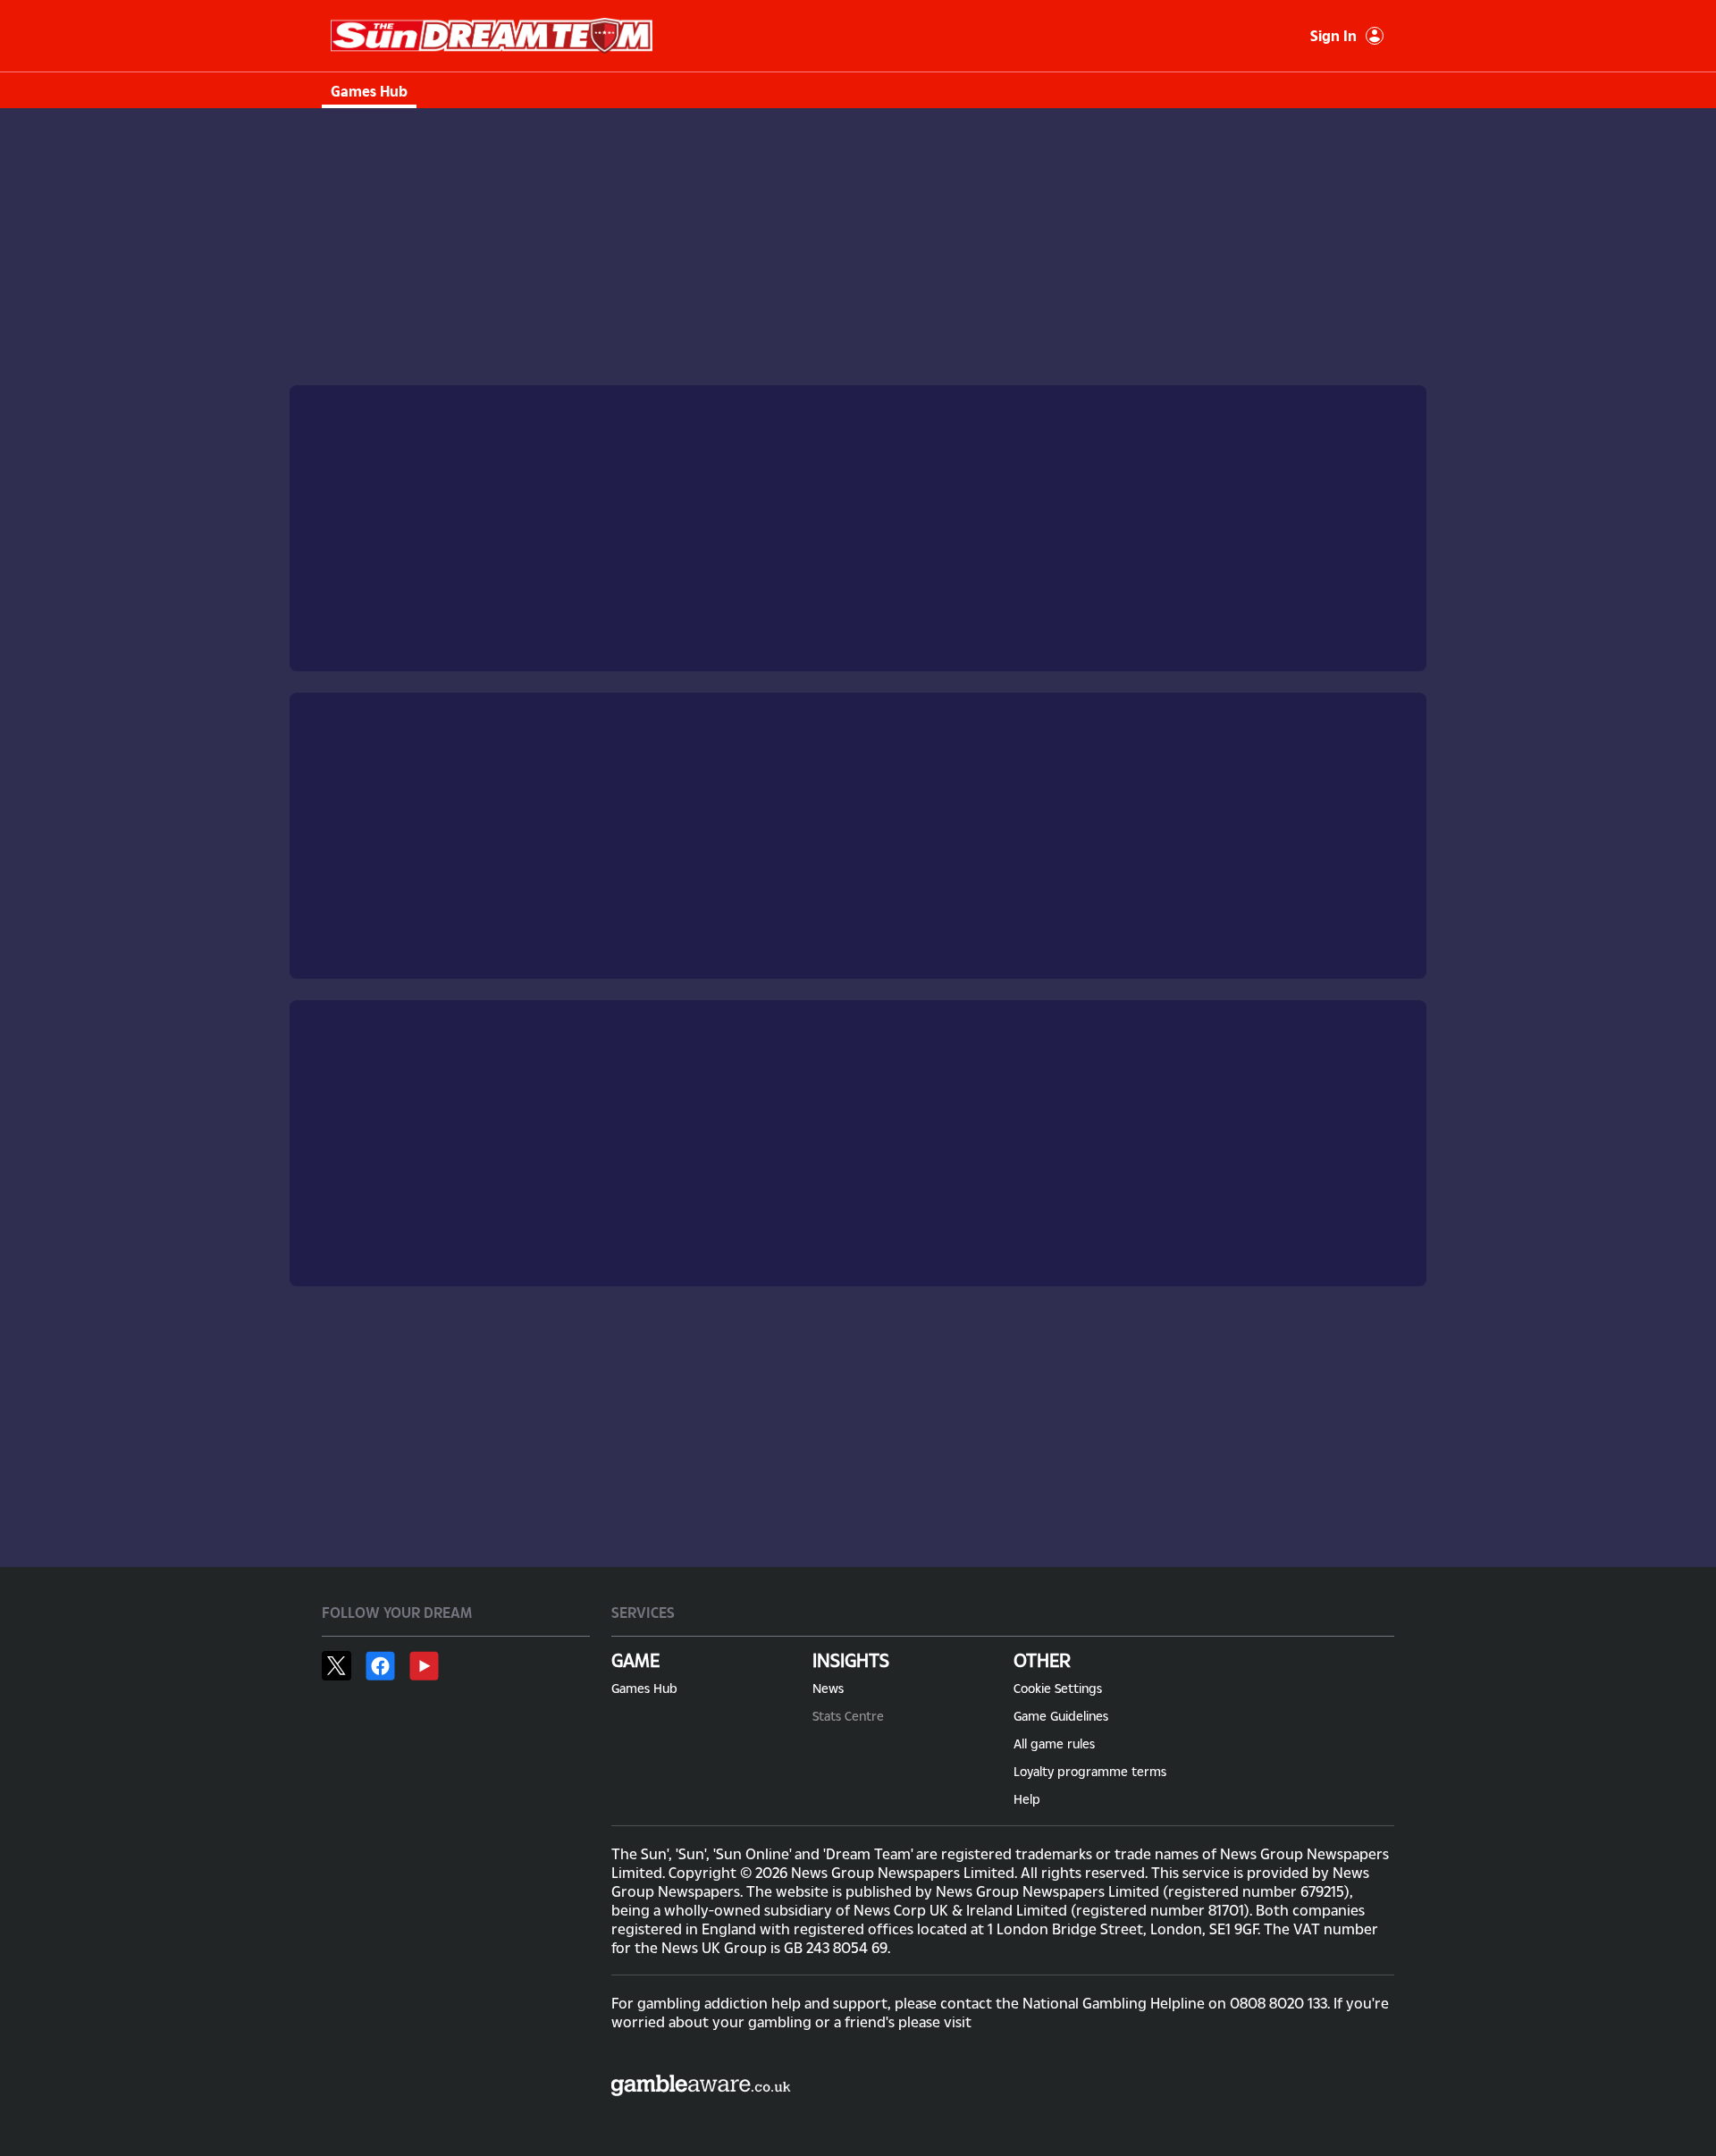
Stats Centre (848, 1716)
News (828, 1688)
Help (1027, 1799)
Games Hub (369, 91)
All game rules (1054, 1743)
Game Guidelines (1061, 1716)
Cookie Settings (1058, 1688)
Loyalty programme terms (1090, 1771)
